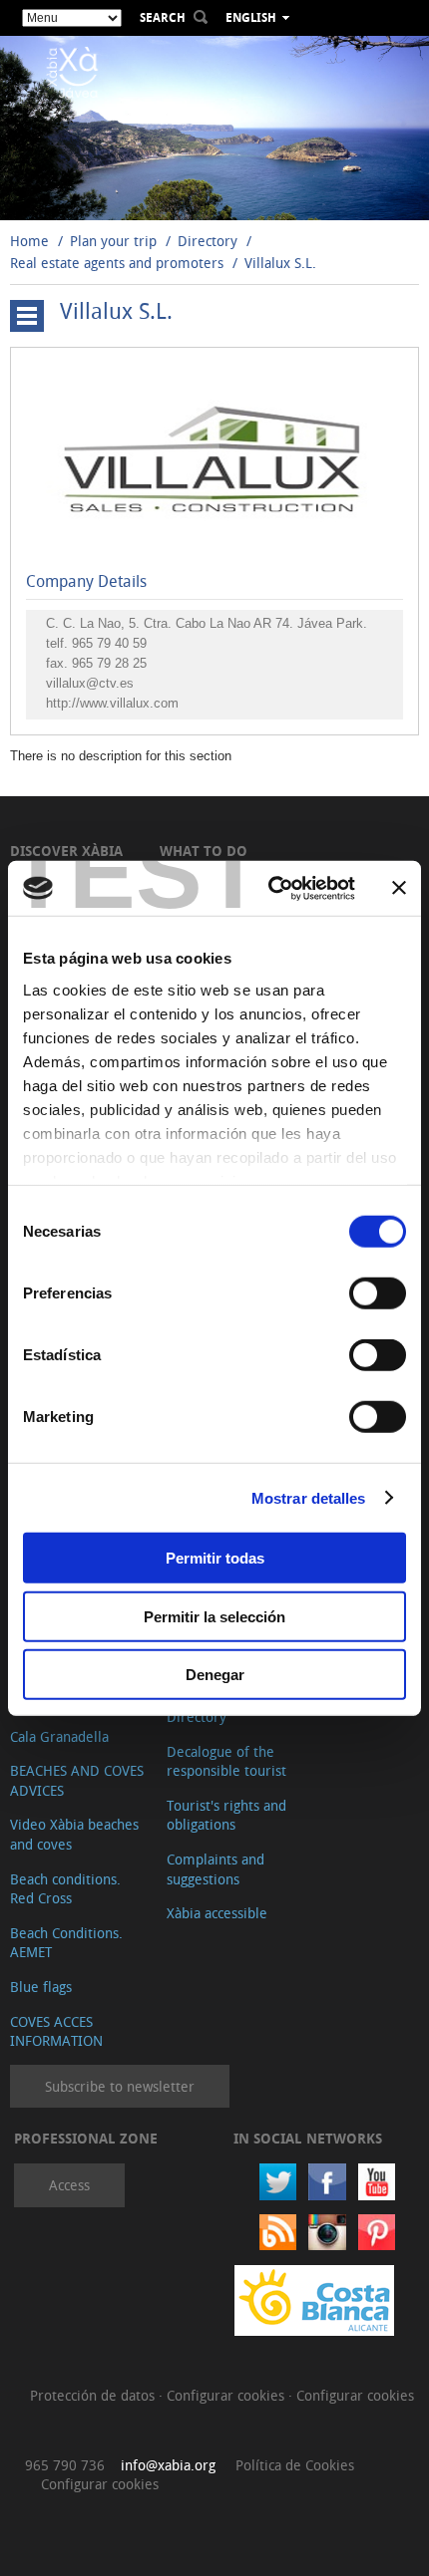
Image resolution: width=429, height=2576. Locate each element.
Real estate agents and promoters (117, 263)
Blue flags (41, 1987)
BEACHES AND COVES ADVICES (77, 1780)
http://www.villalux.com (112, 703)
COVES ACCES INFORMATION (56, 2031)
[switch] (378, 1293)
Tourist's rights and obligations (226, 1815)
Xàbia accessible (217, 1913)
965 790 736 (65, 2465)
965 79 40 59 (109, 643)
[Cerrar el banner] (399, 888)
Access (69, 2185)
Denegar (215, 1675)
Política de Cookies (295, 2465)
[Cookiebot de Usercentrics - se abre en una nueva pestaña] (270, 888)
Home (29, 241)
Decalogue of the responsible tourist (226, 1761)
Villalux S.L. (280, 263)
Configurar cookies (227, 2395)
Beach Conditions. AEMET (66, 1943)
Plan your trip (113, 241)
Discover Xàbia (66, 851)
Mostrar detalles (309, 1497)
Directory (208, 241)
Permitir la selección (214, 1616)
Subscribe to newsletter (120, 2086)
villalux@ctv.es (90, 683)
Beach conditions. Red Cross (65, 1889)
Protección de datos (94, 2395)
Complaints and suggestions (215, 1869)
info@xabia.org (168, 2465)
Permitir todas (215, 1558)
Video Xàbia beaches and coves (74, 1834)
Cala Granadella (59, 1736)
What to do (204, 851)
